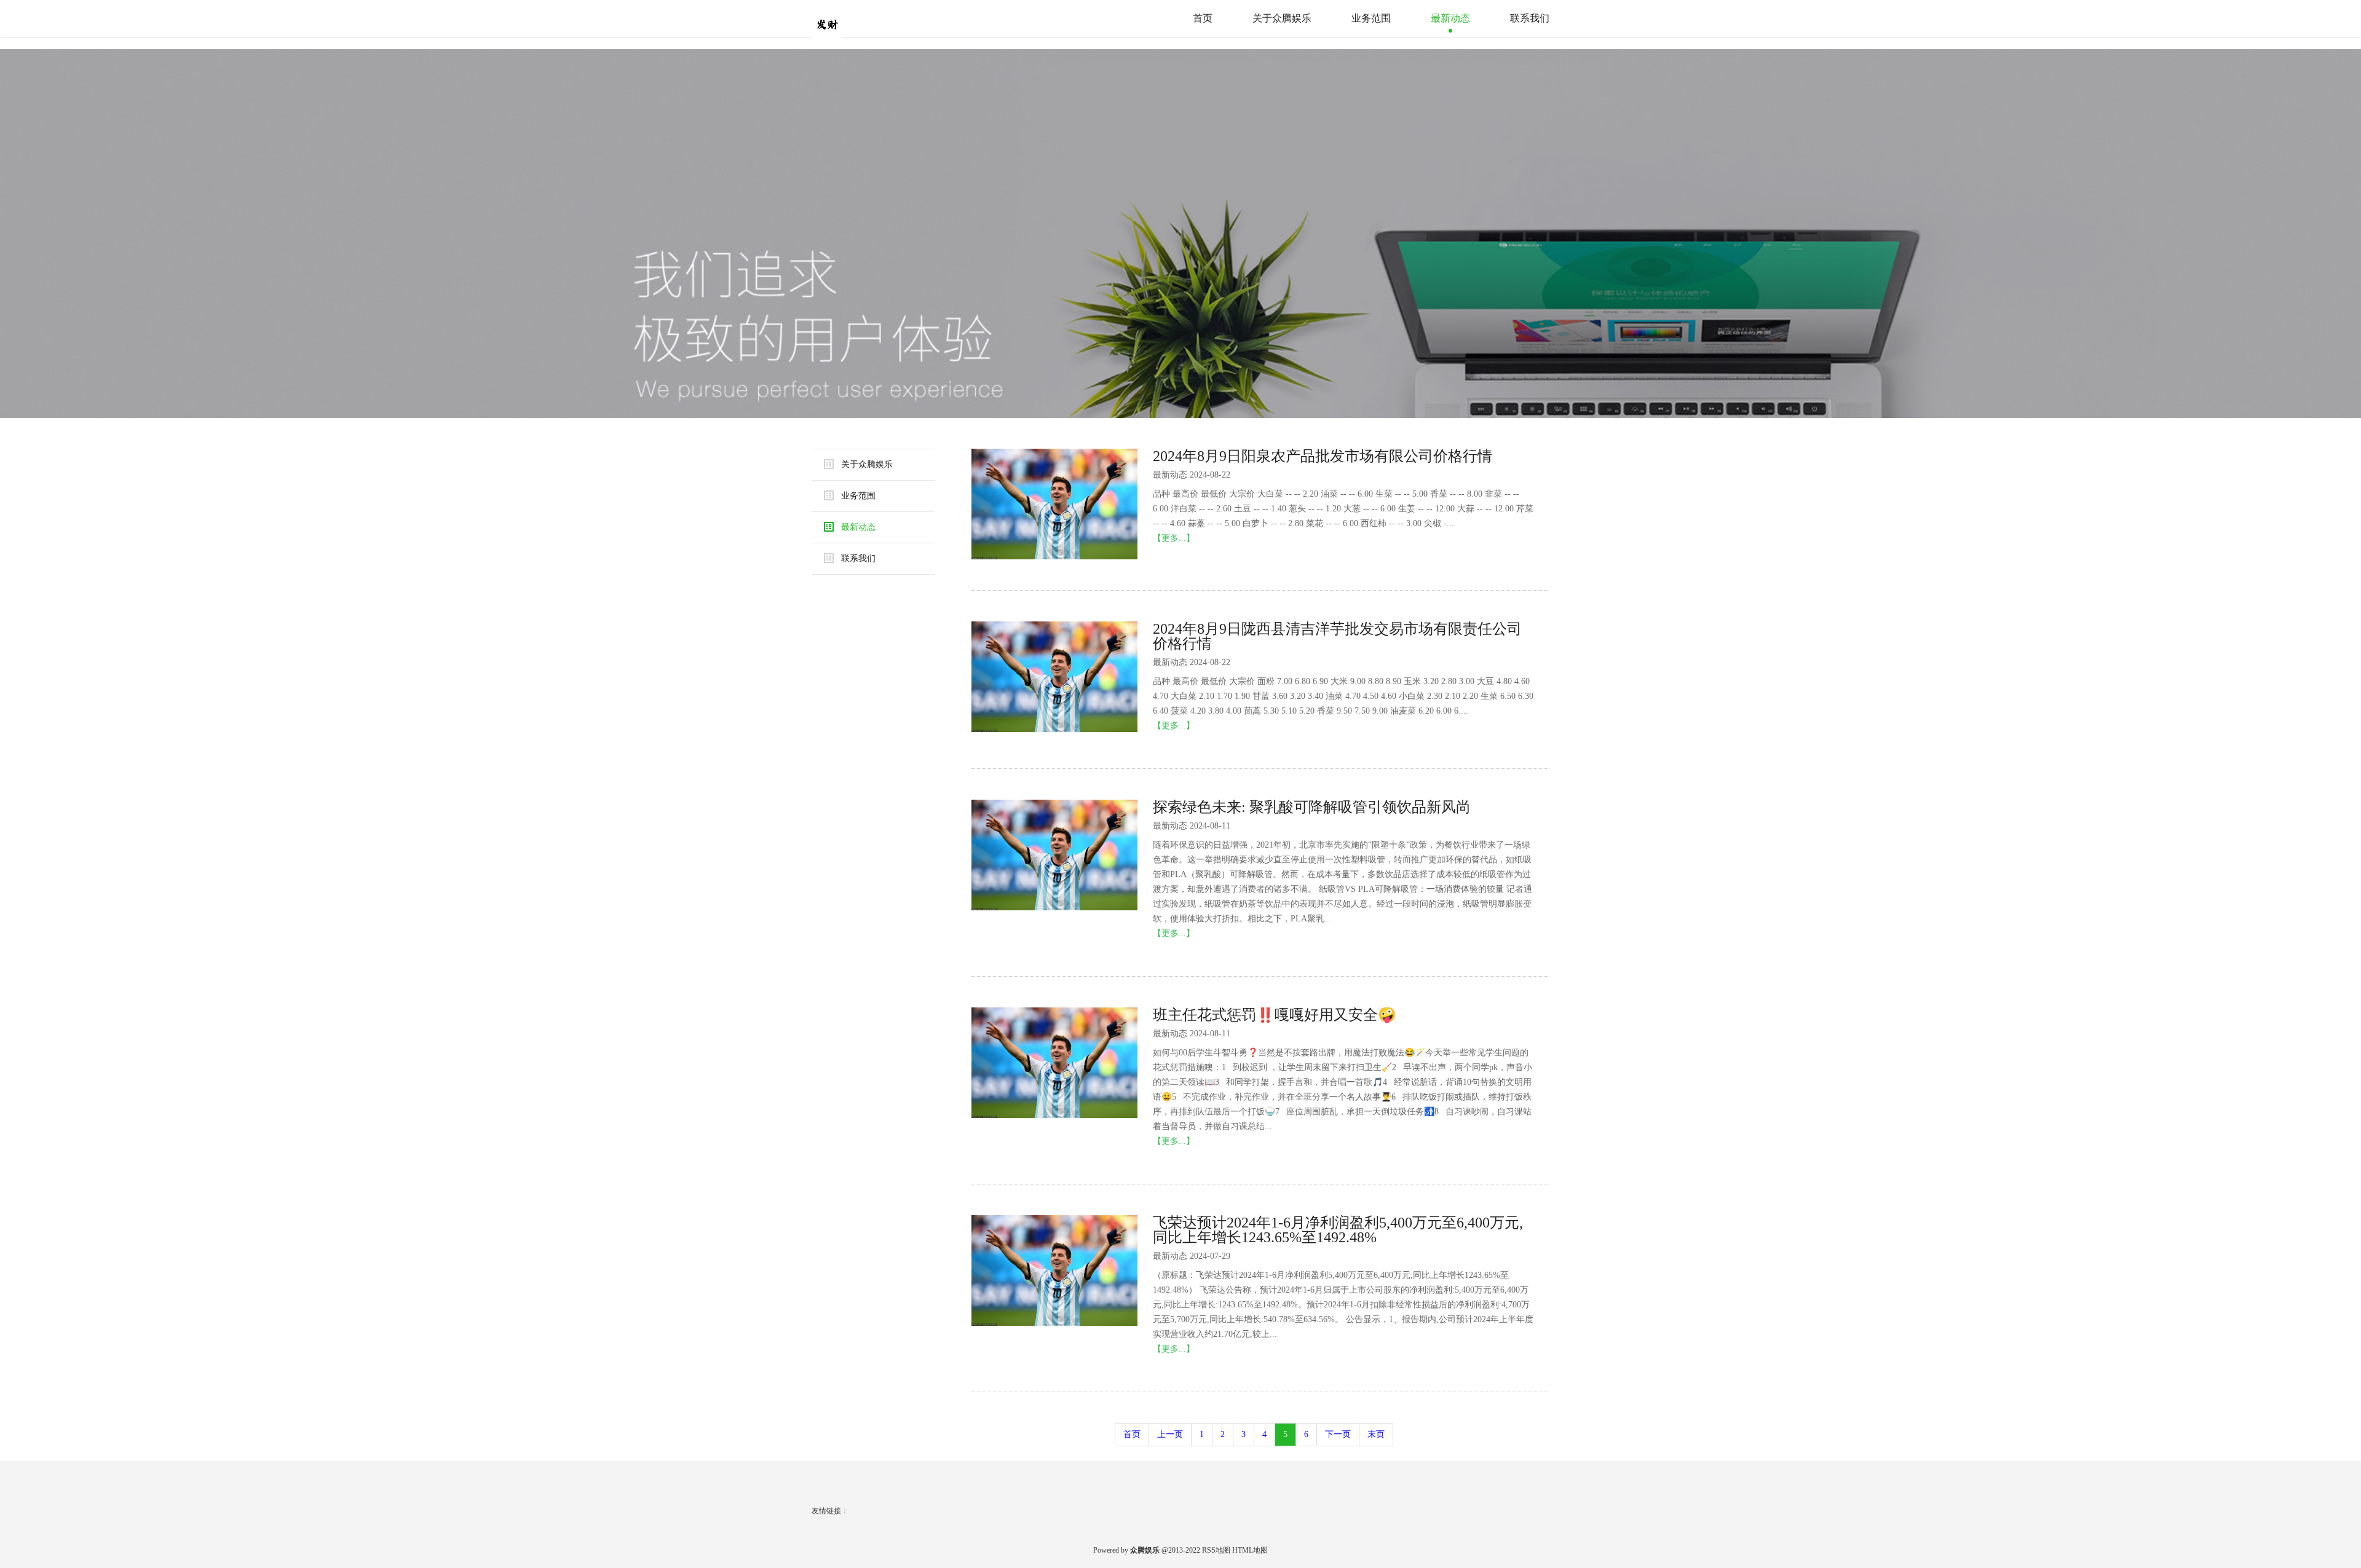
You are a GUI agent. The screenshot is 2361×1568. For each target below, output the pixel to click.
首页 (1203, 18)
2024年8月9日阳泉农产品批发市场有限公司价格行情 (1323, 456)
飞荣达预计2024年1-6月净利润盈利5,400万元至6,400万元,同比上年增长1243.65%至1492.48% (1338, 1230)
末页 (1376, 1434)
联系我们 (1530, 18)
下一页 (1338, 1434)
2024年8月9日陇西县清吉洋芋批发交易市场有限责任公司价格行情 (1337, 636)
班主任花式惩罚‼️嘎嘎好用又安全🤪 (1275, 1015)
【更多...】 (1174, 538)
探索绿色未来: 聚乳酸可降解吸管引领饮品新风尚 (1312, 807)
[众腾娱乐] (852, 18)
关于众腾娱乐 (1282, 18)
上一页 (1170, 1434)
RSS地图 (1216, 1550)
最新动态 (1450, 18)
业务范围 (1371, 18)
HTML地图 (1250, 1550)
